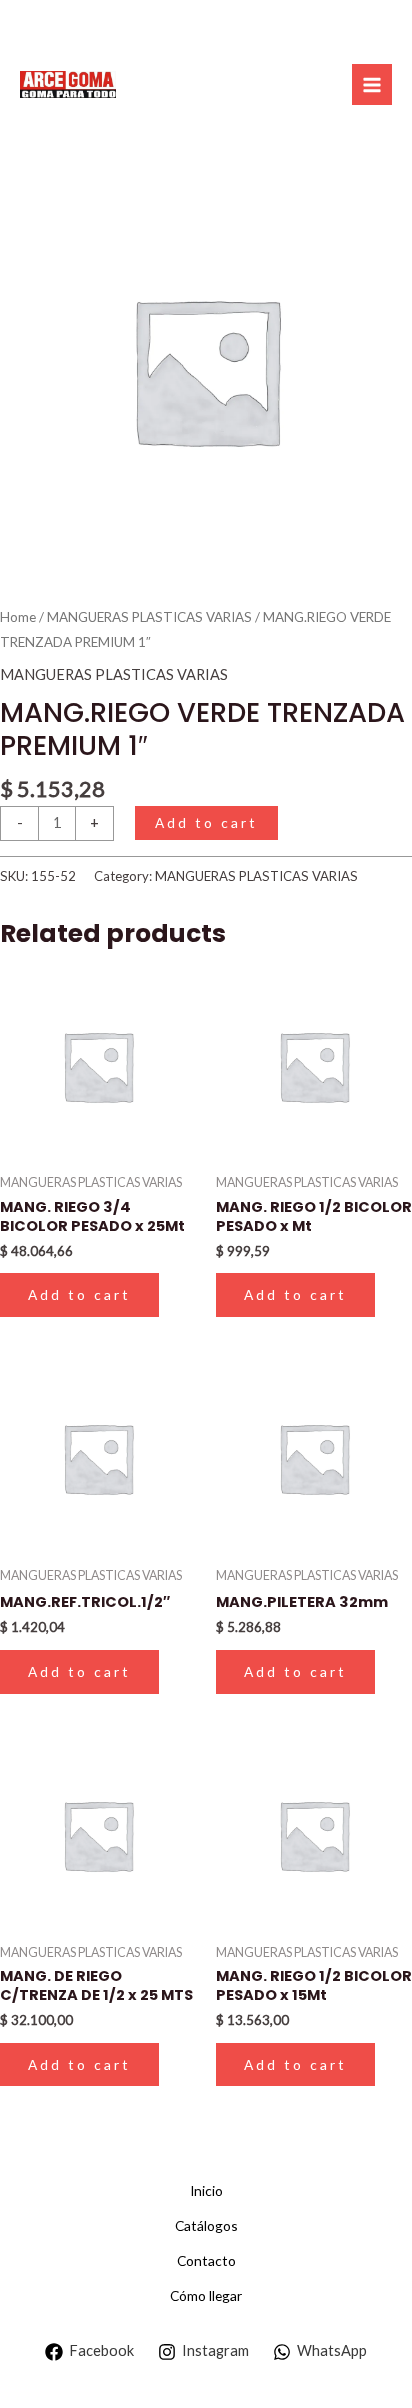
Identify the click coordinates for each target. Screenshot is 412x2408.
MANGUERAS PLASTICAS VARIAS (149, 617)
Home (18, 617)
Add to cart (206, 822)
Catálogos (206, 2225)
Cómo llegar (206, 2295)
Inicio (206, 2190)
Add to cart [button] (79, 1294)
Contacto (206, 2260)
